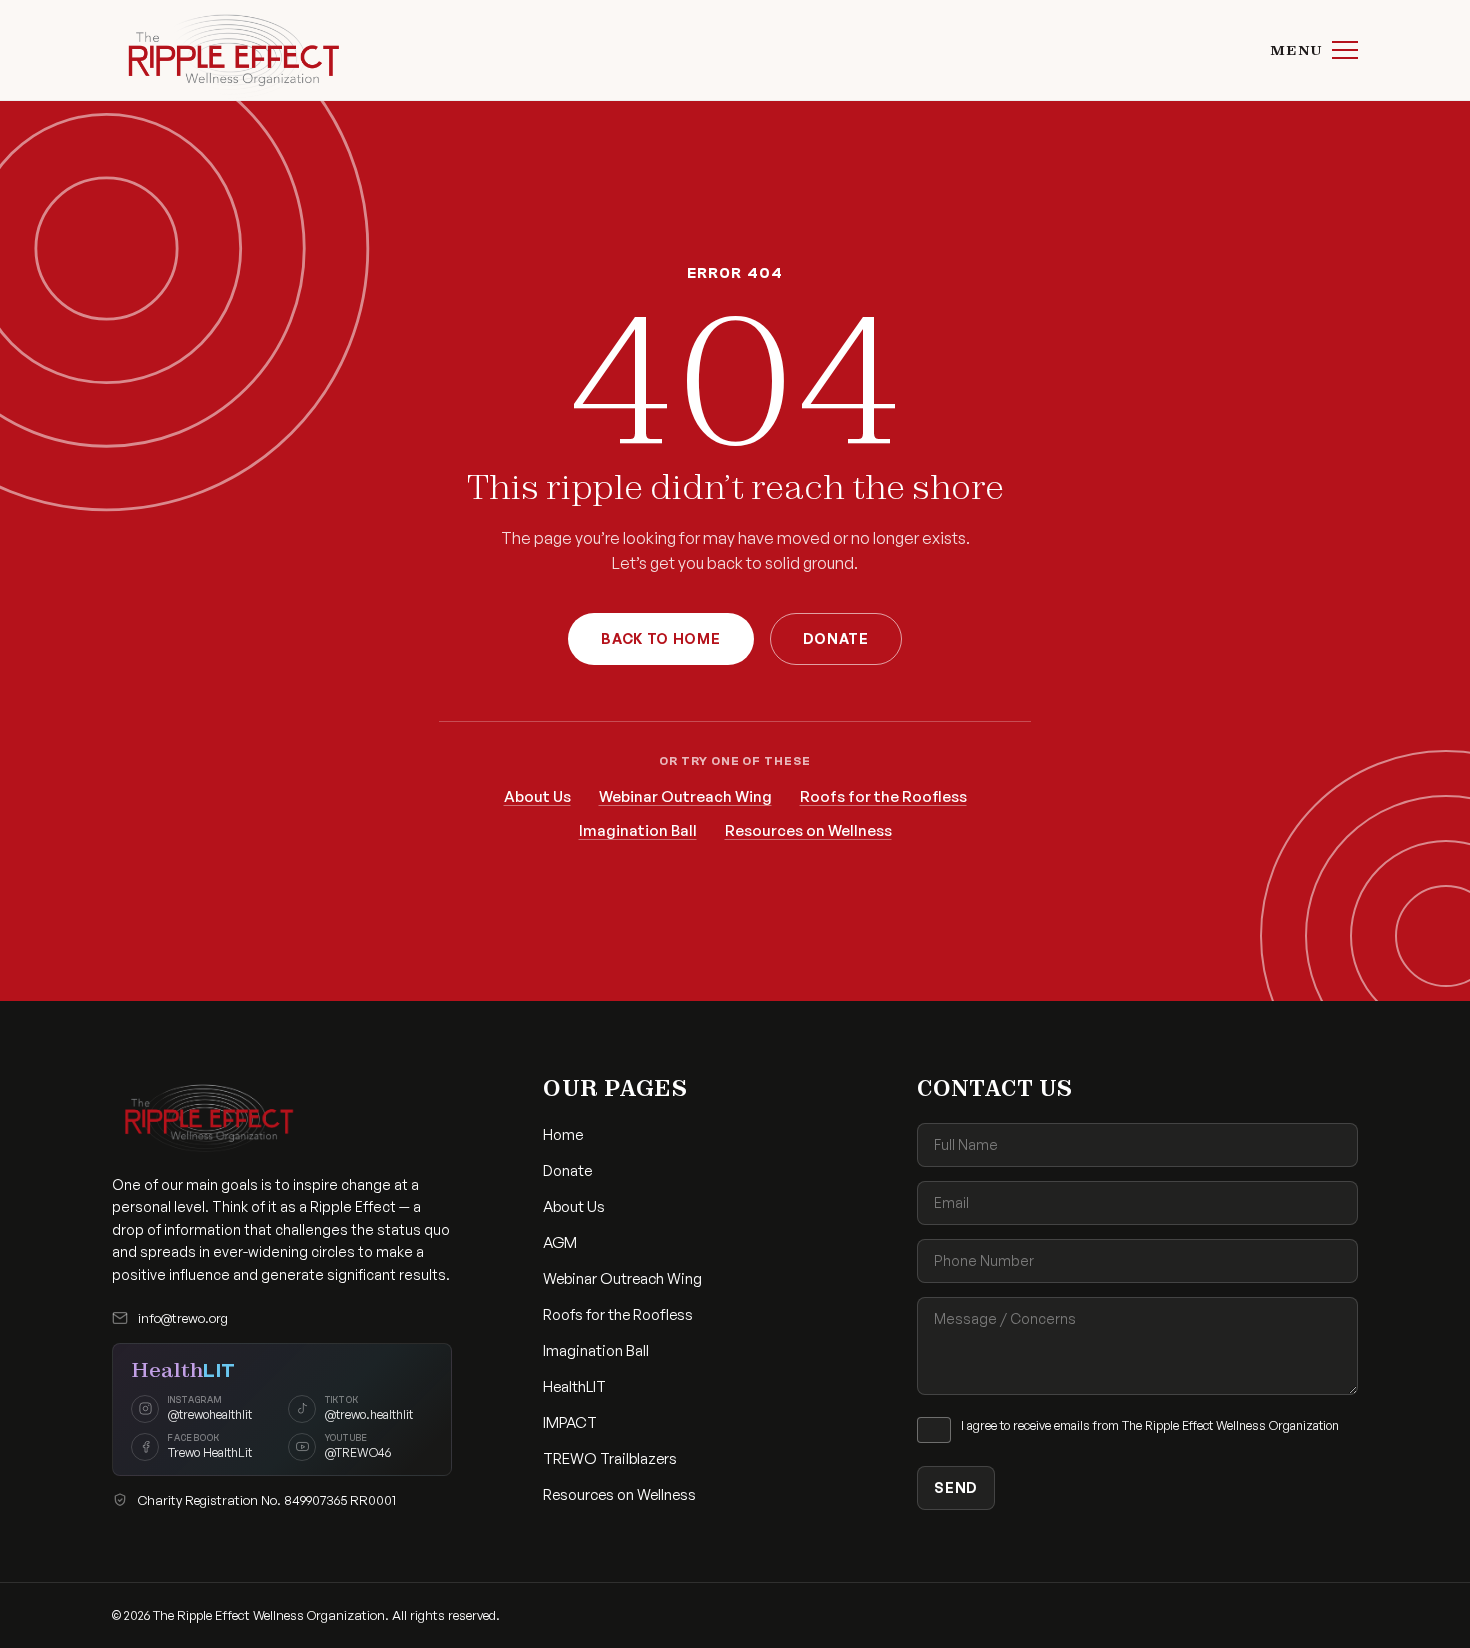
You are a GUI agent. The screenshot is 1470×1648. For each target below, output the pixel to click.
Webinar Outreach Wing (685, 796)
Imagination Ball (638, 830)
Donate (836, 638)
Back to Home (660, 638)
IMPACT (570, 1422)
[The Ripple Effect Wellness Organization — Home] (227, 50)
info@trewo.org (183, 1318)
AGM (560, 1242)
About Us (537, 796)
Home (563, 1134)
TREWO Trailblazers (610, 1458)
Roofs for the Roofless (883, 796)
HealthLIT (574, 1386)
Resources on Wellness (808, 830)
